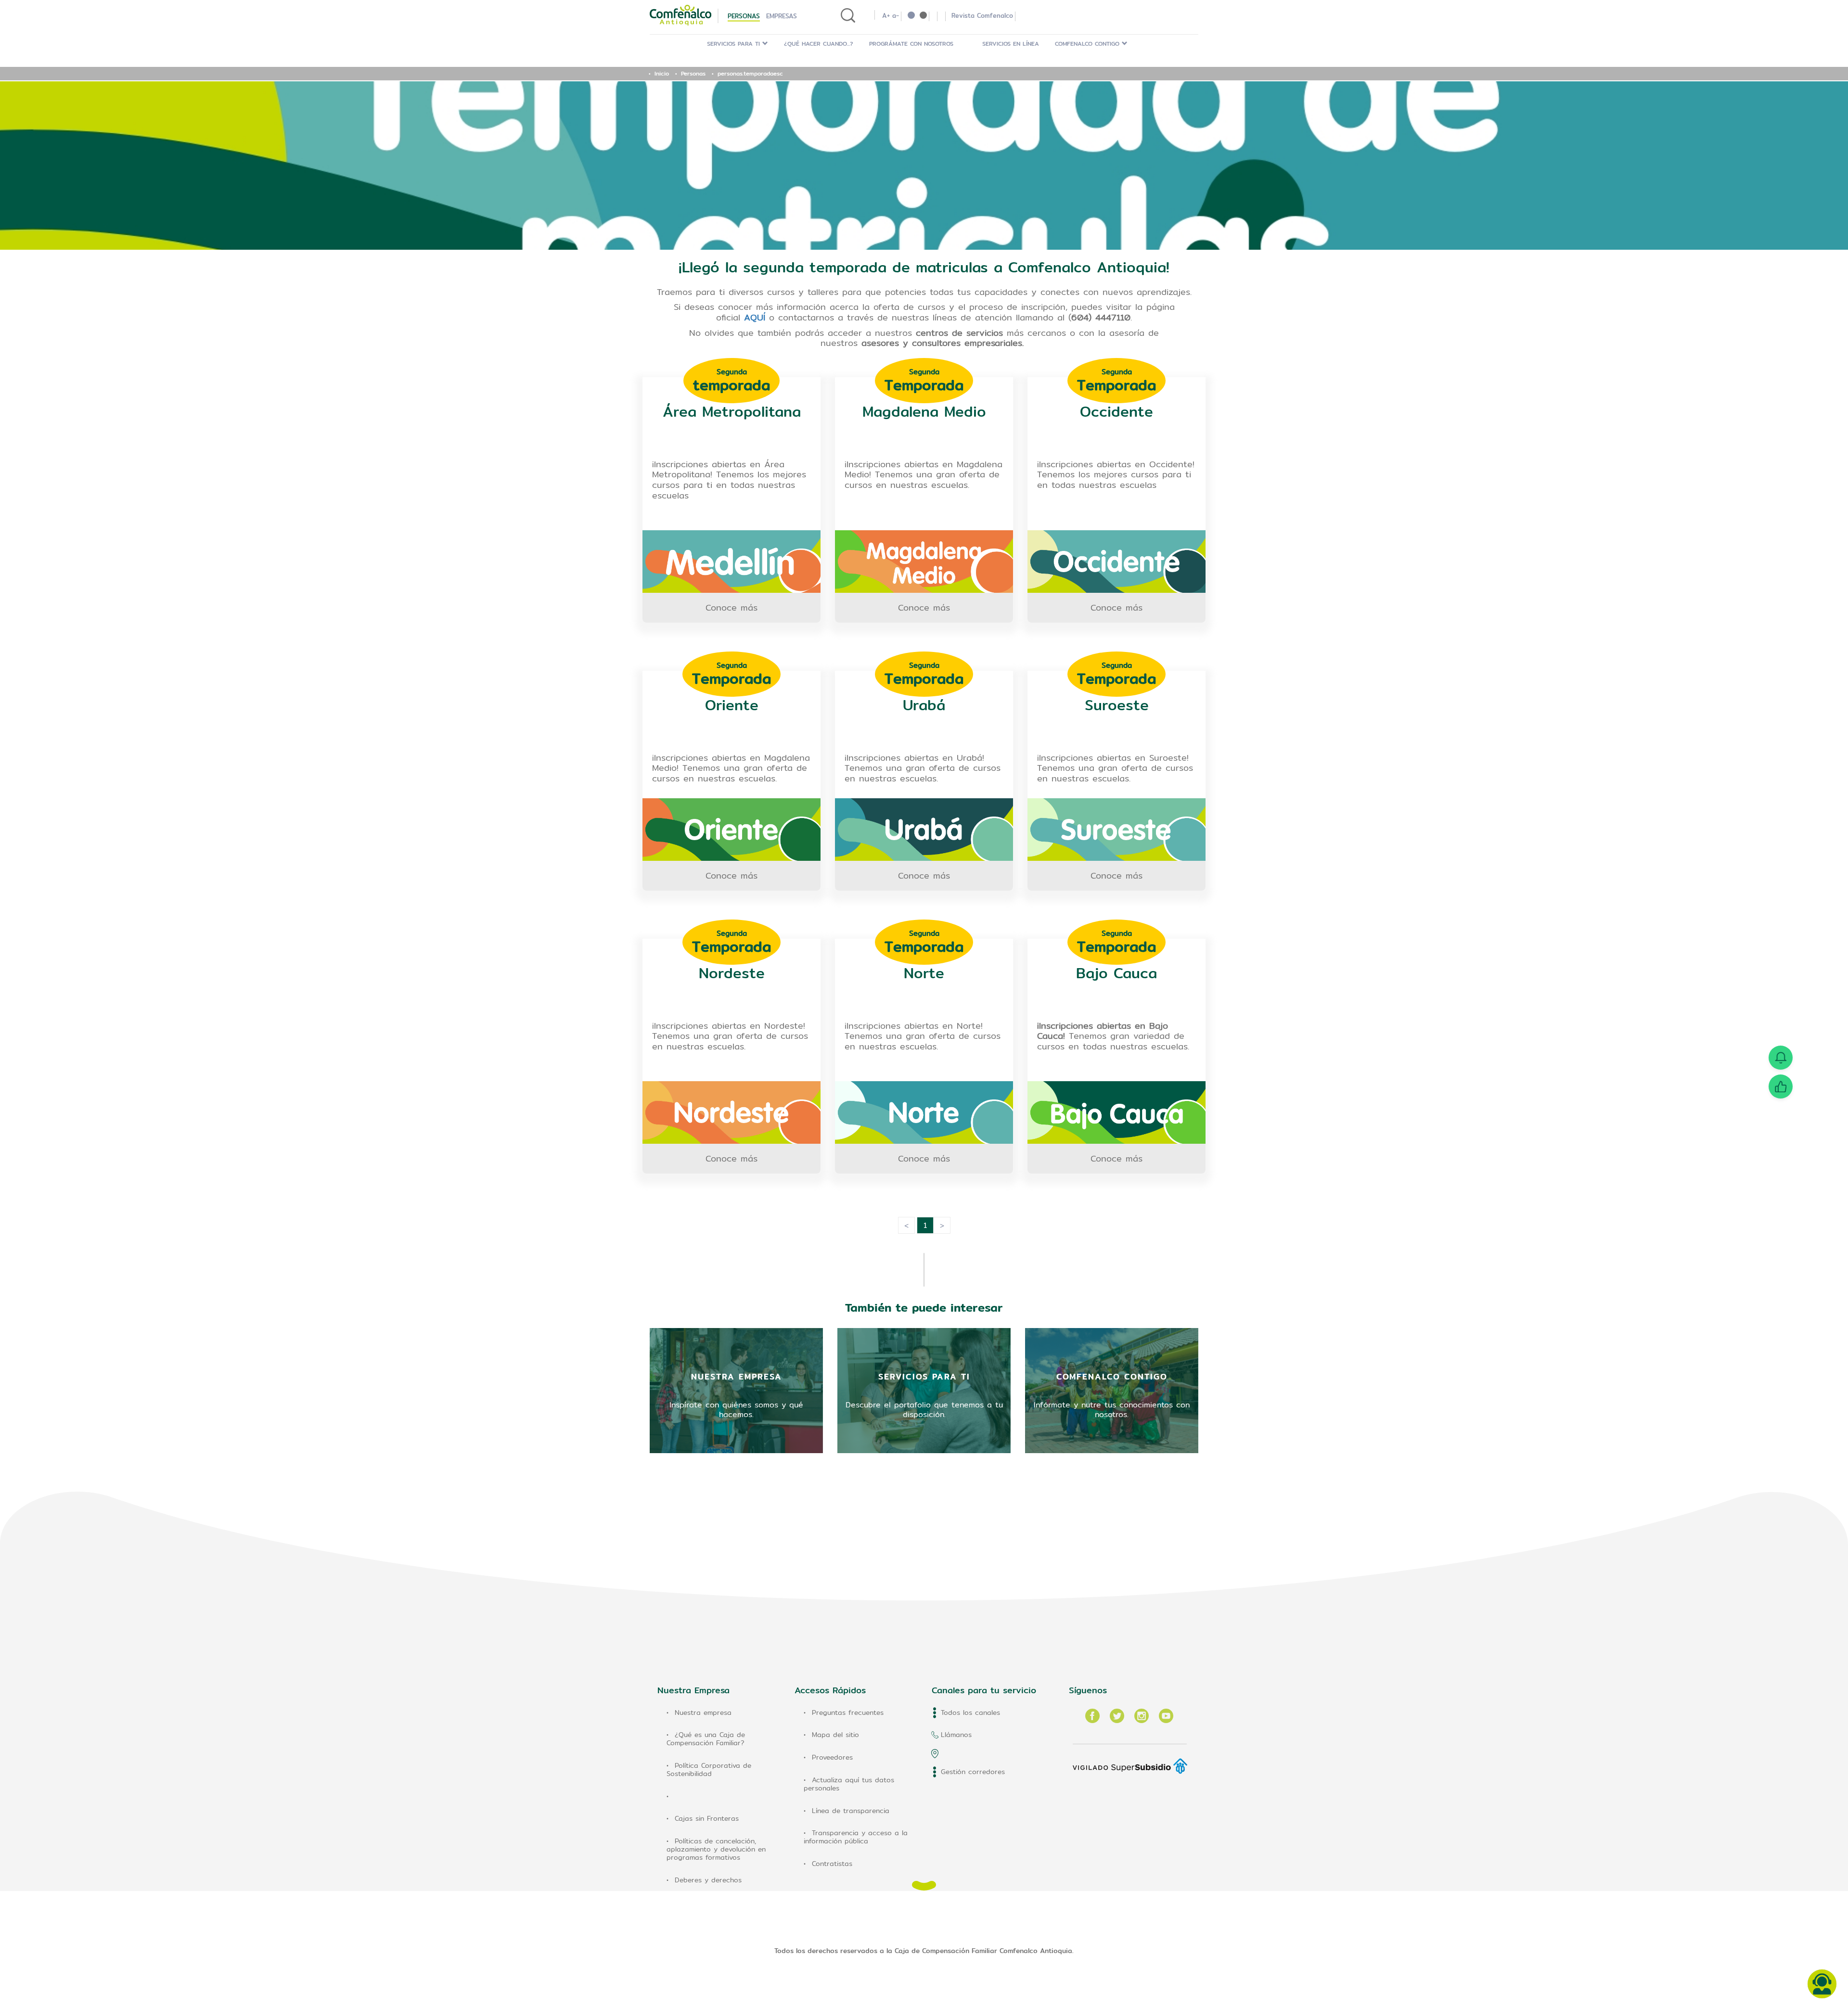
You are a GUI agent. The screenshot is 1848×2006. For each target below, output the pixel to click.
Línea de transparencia (851, 1811)
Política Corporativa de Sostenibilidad (709, 1770)
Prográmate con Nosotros (911, 44)
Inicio (662, 73)
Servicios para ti (735, 44)
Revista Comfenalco (982, 15)
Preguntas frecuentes (848, 1712)
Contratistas (832, 1864)
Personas (744, 16)
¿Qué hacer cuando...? (819, 44)
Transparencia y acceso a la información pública (856, 1837)
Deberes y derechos (708, 1880)
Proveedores (832, 1757)
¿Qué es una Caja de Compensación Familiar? (706, 1739)
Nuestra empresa (703, 1712)
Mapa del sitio (835, 1735)
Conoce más (731, 607)
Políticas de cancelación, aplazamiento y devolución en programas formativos (716, 1849)
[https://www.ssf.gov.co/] (1130, 1759)
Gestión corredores (973, 1772)
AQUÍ (755, 317)
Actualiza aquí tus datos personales (849, 1784)
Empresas (782, 16)
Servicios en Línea (1011, 44)
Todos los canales (970, 1712)
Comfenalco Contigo (1088, 44)
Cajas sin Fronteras (707, 1818)
